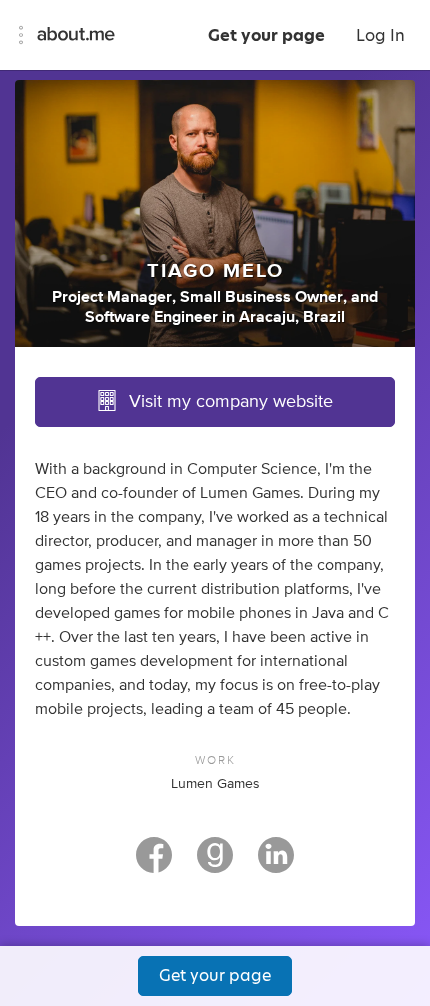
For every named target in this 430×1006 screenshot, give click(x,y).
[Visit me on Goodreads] (215, 864)
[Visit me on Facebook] (154, 864)
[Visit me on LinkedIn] (276, 864)
